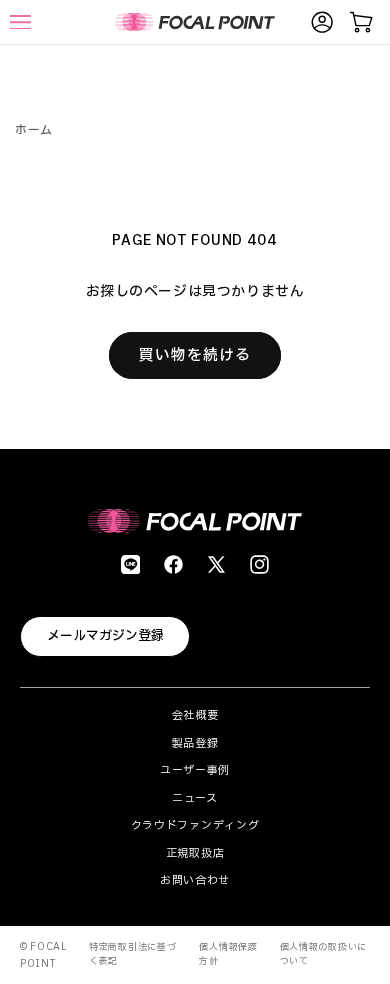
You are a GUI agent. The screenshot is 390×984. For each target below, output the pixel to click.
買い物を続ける (195, 355)
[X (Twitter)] (216, 564)
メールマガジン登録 (105, 636)
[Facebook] (173, 564)
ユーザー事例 (195, 770)
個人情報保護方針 (228, 954)
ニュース (195, 798)
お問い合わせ (195, 880)
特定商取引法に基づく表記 (132, 954)
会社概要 (195, 715)
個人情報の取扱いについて (323, 954)
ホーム (34, 130)
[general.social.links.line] (130, 564)
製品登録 (195, 743)
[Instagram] (259, 564)
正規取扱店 (195, 853)
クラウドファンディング (195, 825)
